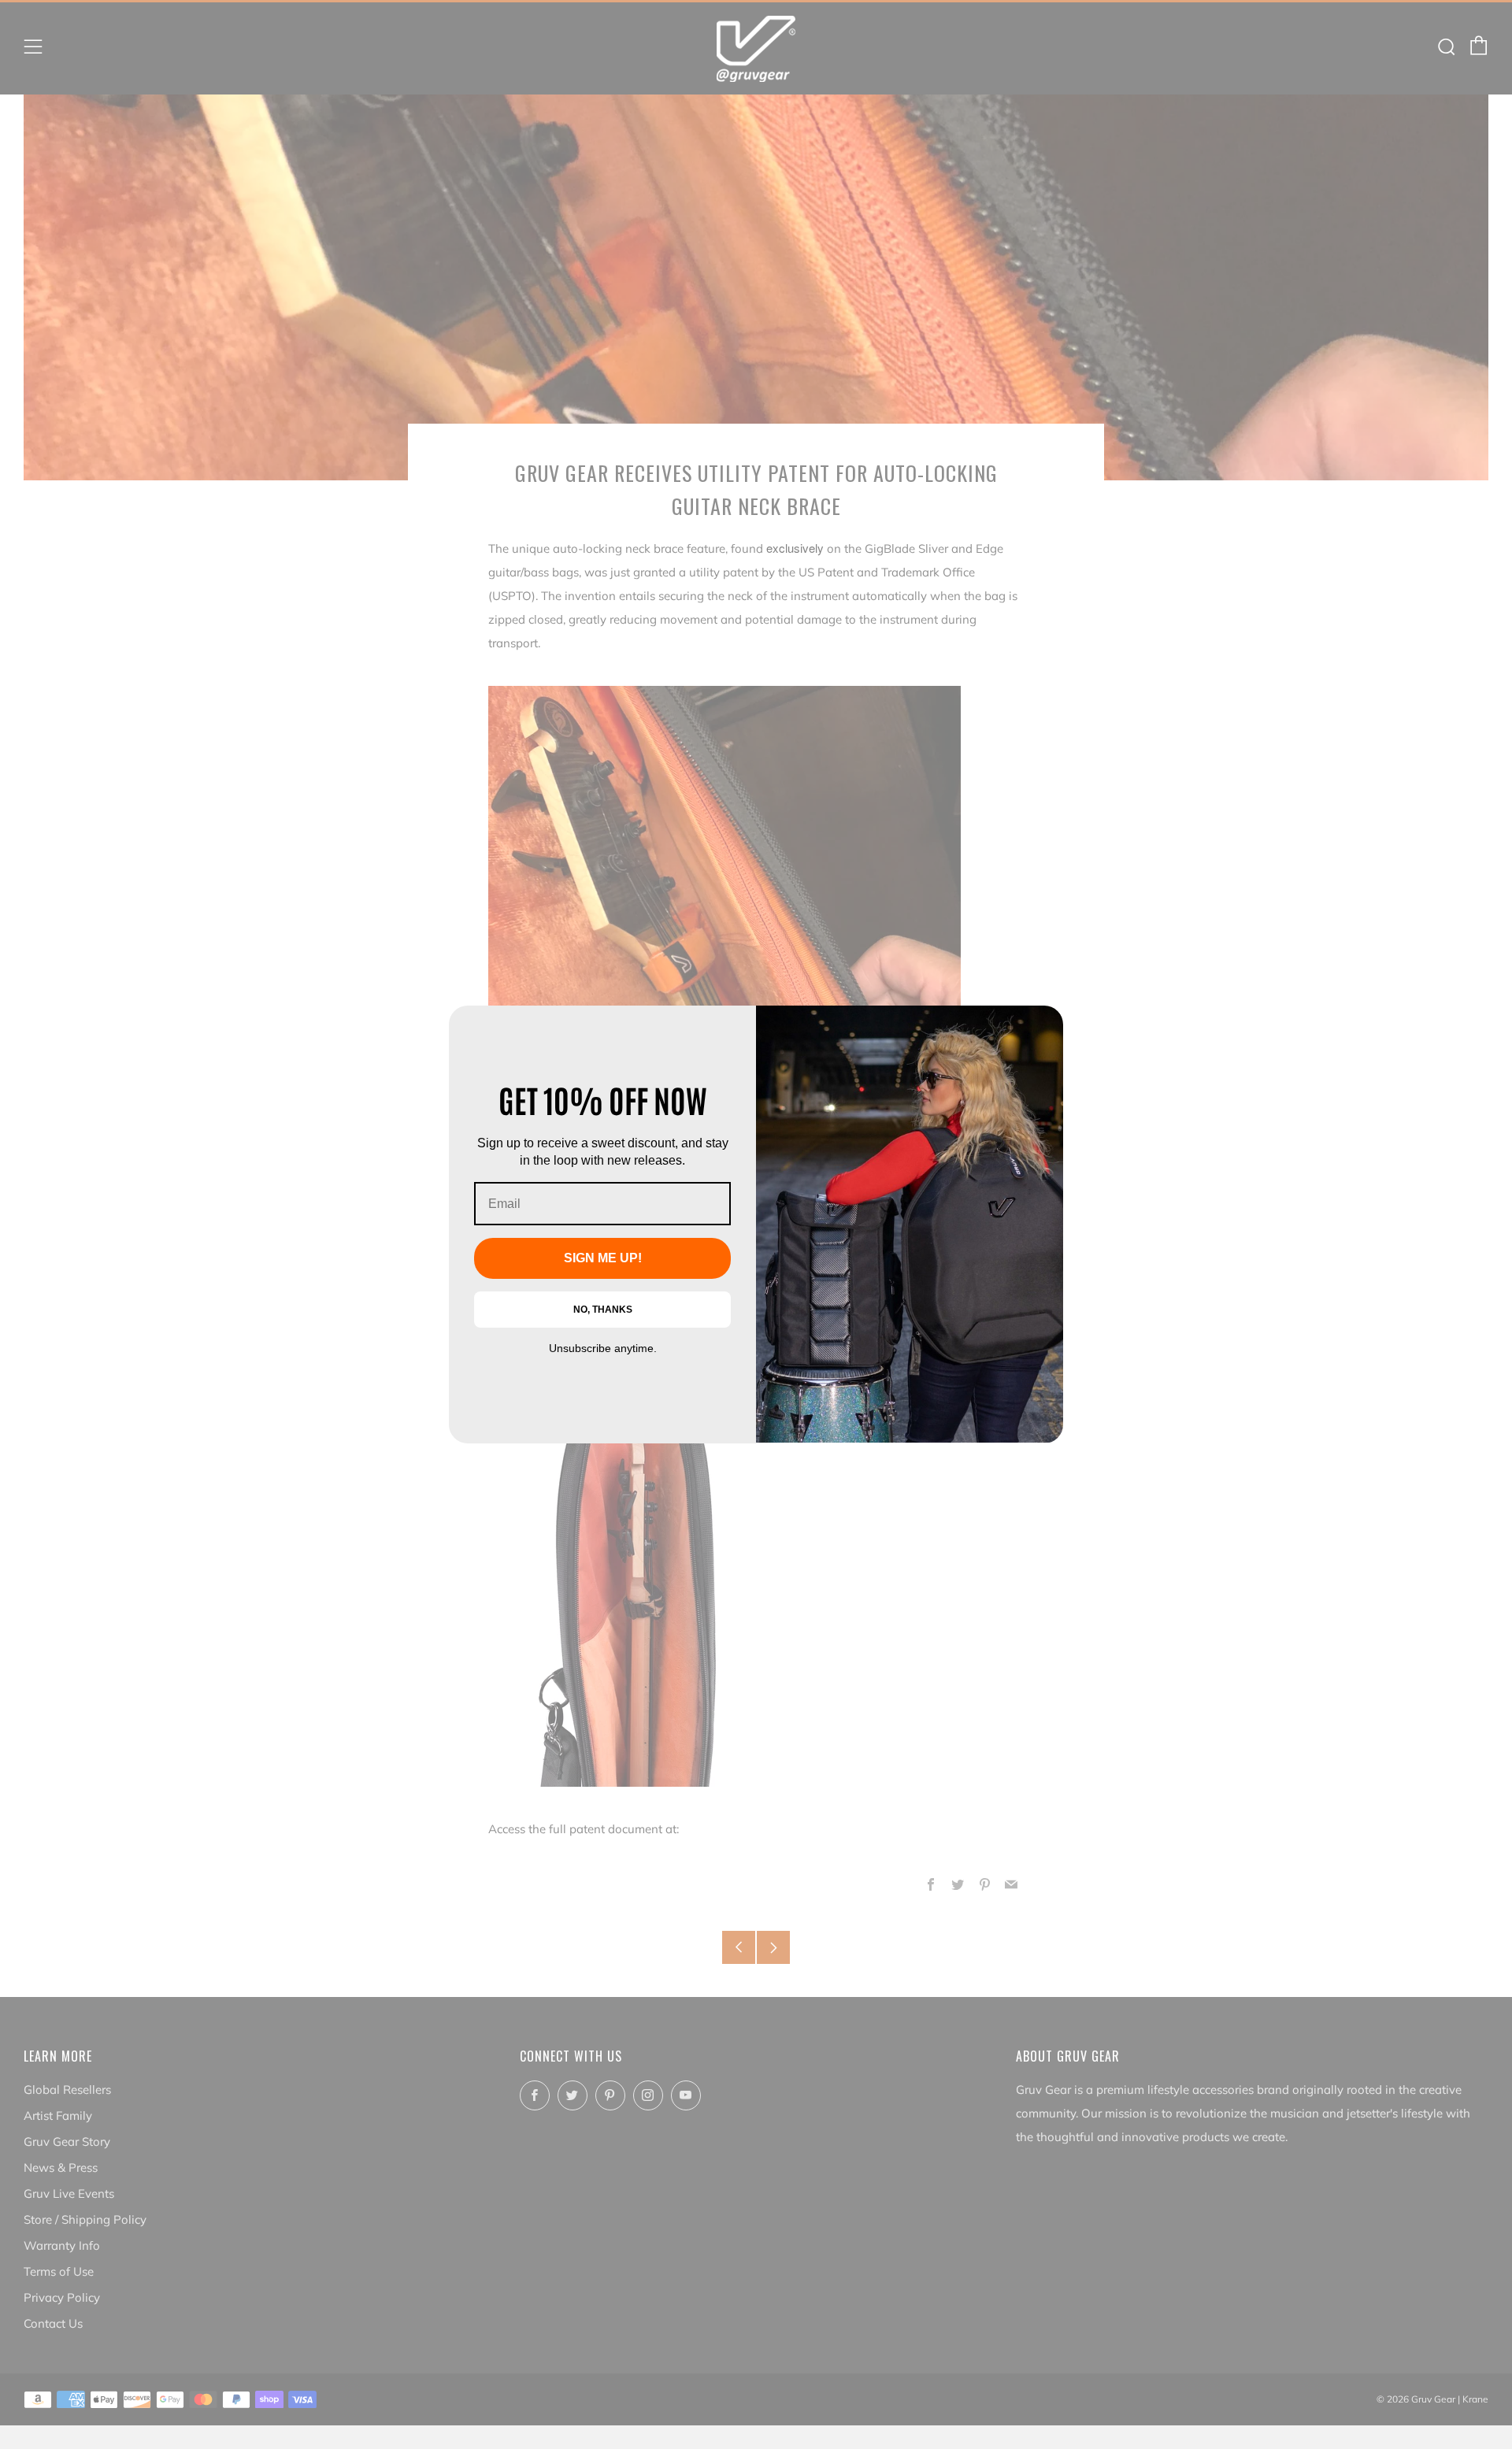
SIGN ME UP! (603, 1258)
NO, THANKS (603, 1310)
